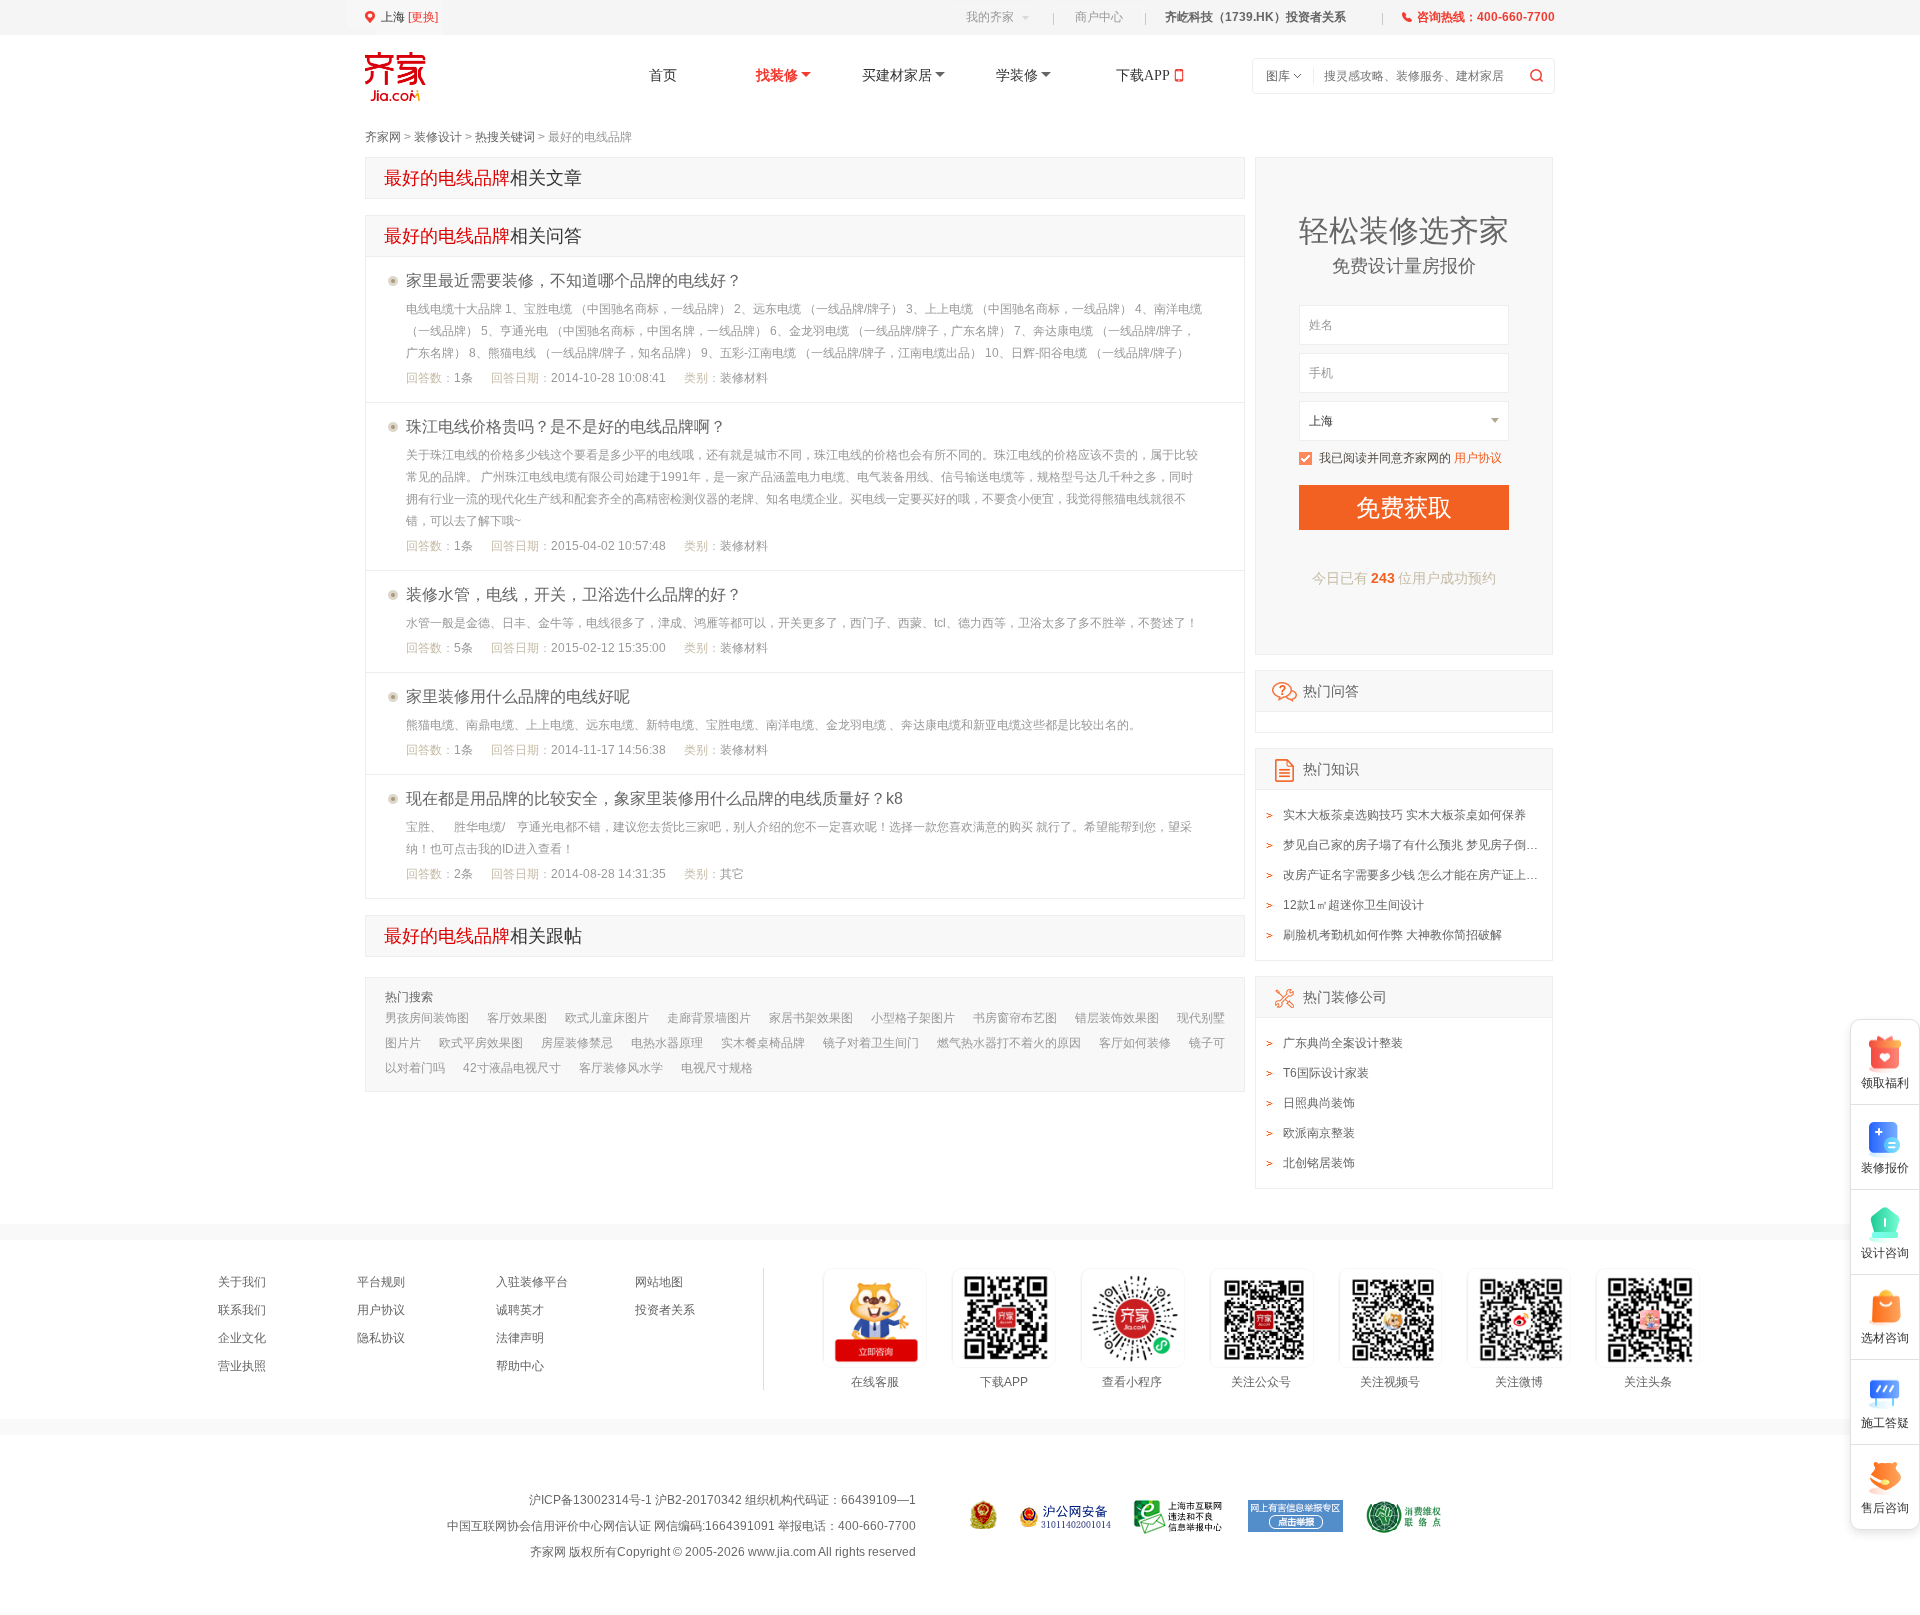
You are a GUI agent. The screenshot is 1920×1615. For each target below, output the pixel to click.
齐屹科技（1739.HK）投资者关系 (1255, 17)
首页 (663, 75)
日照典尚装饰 (1319, 1103)
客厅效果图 (517, 1018)
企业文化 (242, 1338)
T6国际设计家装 (1326, 1073)
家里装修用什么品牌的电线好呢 (518, 696)
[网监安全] (1065, 1517)
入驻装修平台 (532, 1282)
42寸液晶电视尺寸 (512, 1068)
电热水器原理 (667, 1043)
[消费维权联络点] (1403, 1517)
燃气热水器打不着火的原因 (1009, 1043)
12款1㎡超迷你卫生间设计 (1353, 905)
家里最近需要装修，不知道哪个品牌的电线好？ (574, 280)
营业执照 (242, 1366)
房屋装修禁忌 (577, 1043)
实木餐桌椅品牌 (763, 1043)
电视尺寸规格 (717, 1068)
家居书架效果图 (811, 1018)
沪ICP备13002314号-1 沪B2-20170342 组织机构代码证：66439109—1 (722, 1500)
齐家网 (383, 137)
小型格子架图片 (913, 1018)
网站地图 (659, 1282)
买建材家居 (897, 75)
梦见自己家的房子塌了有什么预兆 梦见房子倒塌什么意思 (1434, 845)
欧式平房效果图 (481, 1043)
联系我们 (242, 1310)
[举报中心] (1179, 1517)
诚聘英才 (520, 1310)
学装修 (1017, 75)
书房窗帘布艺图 (1015, 1018)
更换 (423, 17)
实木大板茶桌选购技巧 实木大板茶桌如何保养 (1404, 815)
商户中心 (1099, 17)
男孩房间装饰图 (427, 1018)
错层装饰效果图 (1117, 1018)
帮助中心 (520, 1366)
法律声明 (520, 1338)
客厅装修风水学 (621, 1068)
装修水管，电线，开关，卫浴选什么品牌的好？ (574, 594)
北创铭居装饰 (1319, 1163)
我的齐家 (990, 17)
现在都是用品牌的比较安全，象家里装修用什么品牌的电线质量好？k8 (654, 798)
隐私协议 (381, 1338)
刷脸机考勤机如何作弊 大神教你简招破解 (1392, 935)
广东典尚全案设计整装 (1343, 1043)
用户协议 (1478, 458)
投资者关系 (665, 1310)
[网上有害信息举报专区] (1295, 1517)
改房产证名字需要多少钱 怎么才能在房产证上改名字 (1422, 875)
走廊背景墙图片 (709, 1018)
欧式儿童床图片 (607, 1018)
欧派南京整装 (1319, 1133)
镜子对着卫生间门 (871, 1043)
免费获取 (1404, 507)
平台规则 (381, 1282)
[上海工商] (983, 1517)
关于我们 (242, 1282)
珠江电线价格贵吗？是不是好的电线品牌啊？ (566, 426)
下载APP (1143, 75)
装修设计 (438, 137)
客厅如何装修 (1135, 1043)
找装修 (777, 75)
